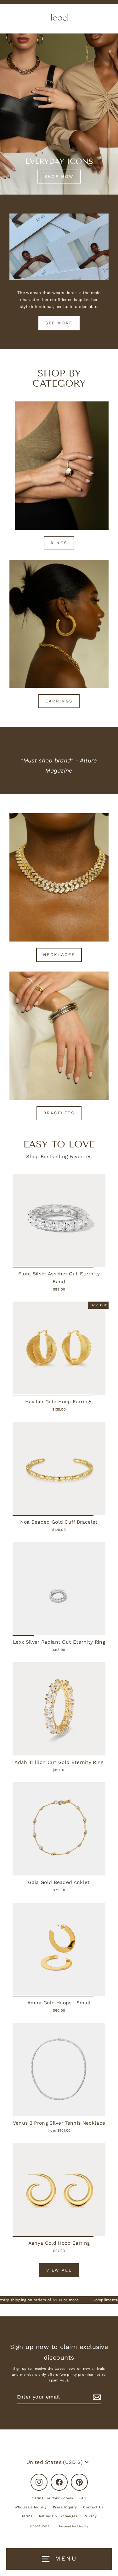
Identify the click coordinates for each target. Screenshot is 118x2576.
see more (59, 323)
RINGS (59, 543)
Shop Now (59, 176)
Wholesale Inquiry (31, 2507)
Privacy (90, 2516)
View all (59, 2270)
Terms (27, 2516)
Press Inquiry (65, 2507)
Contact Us (93, 2507)
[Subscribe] (96, 2397)
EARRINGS (59, 701)
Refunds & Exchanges (58, 2516)
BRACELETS (59, 1113)
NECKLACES (59, 955)
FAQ (83, 2498)
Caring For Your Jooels (52, 2498)
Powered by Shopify (73, 2526)
